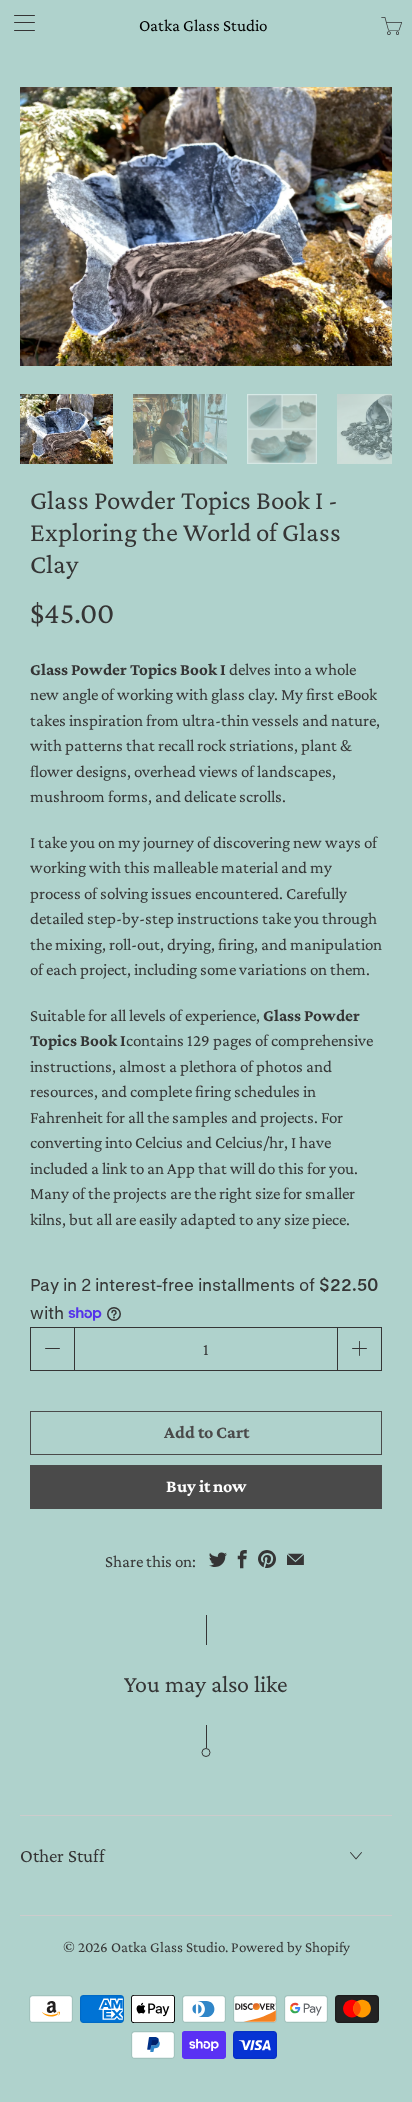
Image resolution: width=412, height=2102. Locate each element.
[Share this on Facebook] (242, 1559)
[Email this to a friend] (295, 1559)
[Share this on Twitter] (218, 1559)
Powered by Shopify (290, 1947)
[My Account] (17, 22)
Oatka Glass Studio (203, 25)
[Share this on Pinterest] (267, 1559)
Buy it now (206, 1486)
